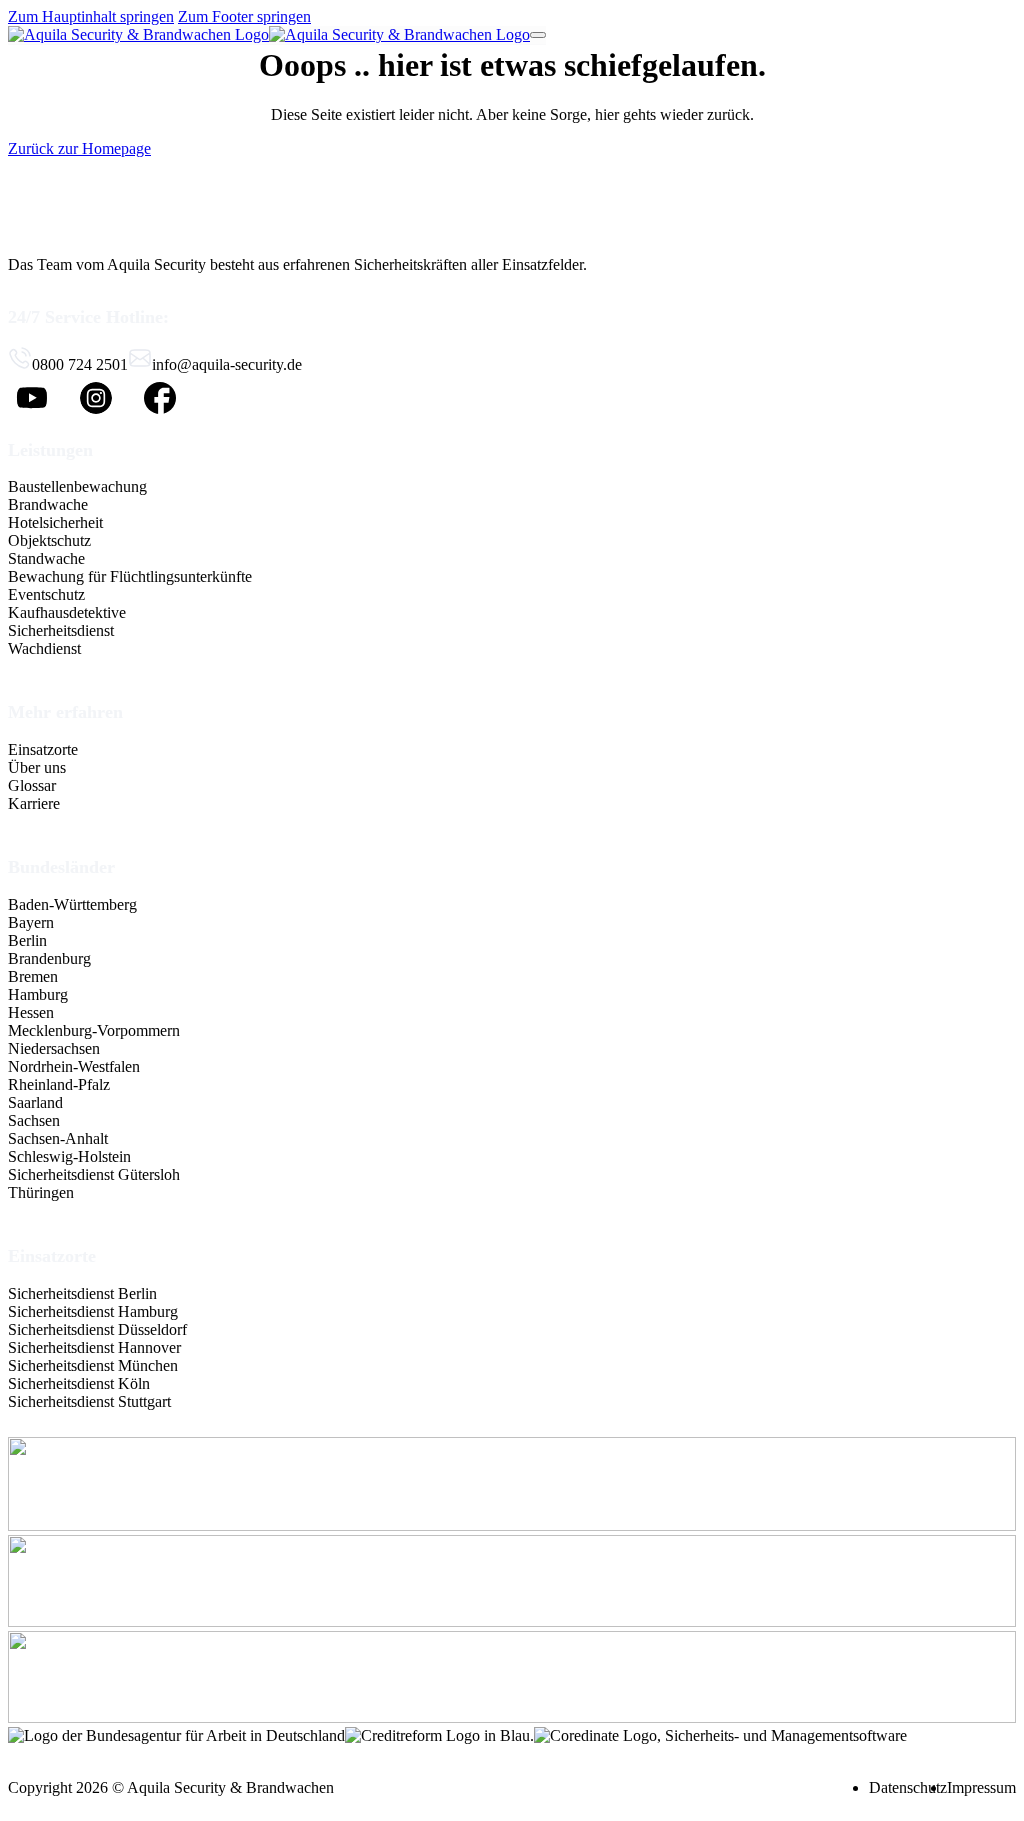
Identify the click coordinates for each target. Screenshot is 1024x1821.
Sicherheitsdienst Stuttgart (89, 1401)
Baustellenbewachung (77, 486)
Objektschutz (49, 540)
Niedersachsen (54, 1048)
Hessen (31, 1012)
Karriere (34, 803)
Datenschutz (908, 1787)
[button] (130, 450)
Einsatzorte (43, 749)
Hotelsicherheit (55, 522)
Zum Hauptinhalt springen (91, 16)
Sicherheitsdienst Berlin (82, 1293)
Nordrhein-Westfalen (74, 1066)
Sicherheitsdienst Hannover (94, 1347)
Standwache (46, 558)
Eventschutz (46, 594)
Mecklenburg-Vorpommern (94, 1030)
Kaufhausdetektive (67, 612)
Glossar (32, 785)
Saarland (35, 1102)
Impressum (981, 1787)
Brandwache (48, 504)
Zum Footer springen (244, 16)
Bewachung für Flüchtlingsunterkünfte (130, 576)
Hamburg (38, 994)
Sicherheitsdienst (61, 630)
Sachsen (34, 1120)
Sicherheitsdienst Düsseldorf (97, 1329)
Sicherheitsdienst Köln (79, 1383)
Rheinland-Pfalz (59, 1084)
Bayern (31, 922)
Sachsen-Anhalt (58, 1138)
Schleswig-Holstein (69, 1156)
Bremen (33, 976)
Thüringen (41, 1192)
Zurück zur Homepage (79, 148)
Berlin (27, 940)
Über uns (37, 767)
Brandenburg (49, 958)
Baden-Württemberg (72, 904)
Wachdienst (44, 648)
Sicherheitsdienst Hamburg (93, 1311)
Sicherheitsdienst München (93, 1365)
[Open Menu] (538, 35)
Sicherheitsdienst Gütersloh (94, 1174)
